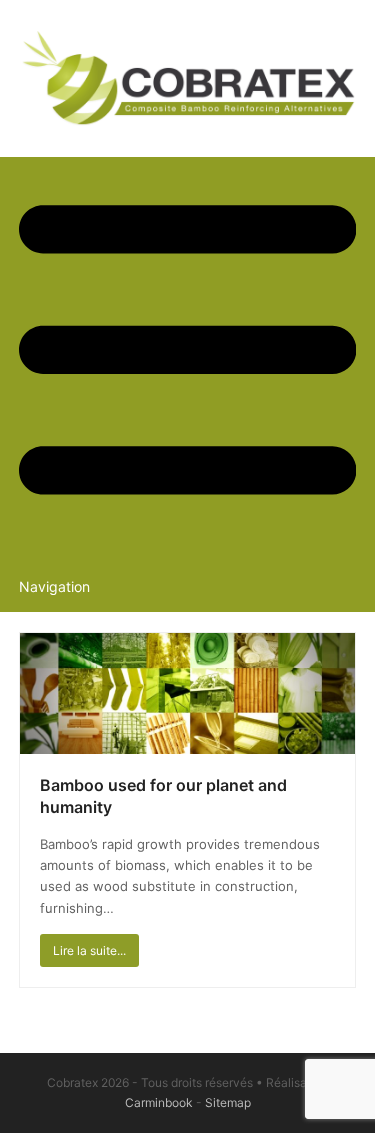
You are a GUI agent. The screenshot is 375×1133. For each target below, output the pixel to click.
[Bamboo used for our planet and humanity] (188, 692)
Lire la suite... (89, 950)
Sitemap (228, 1102)
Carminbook (159, 1102)
